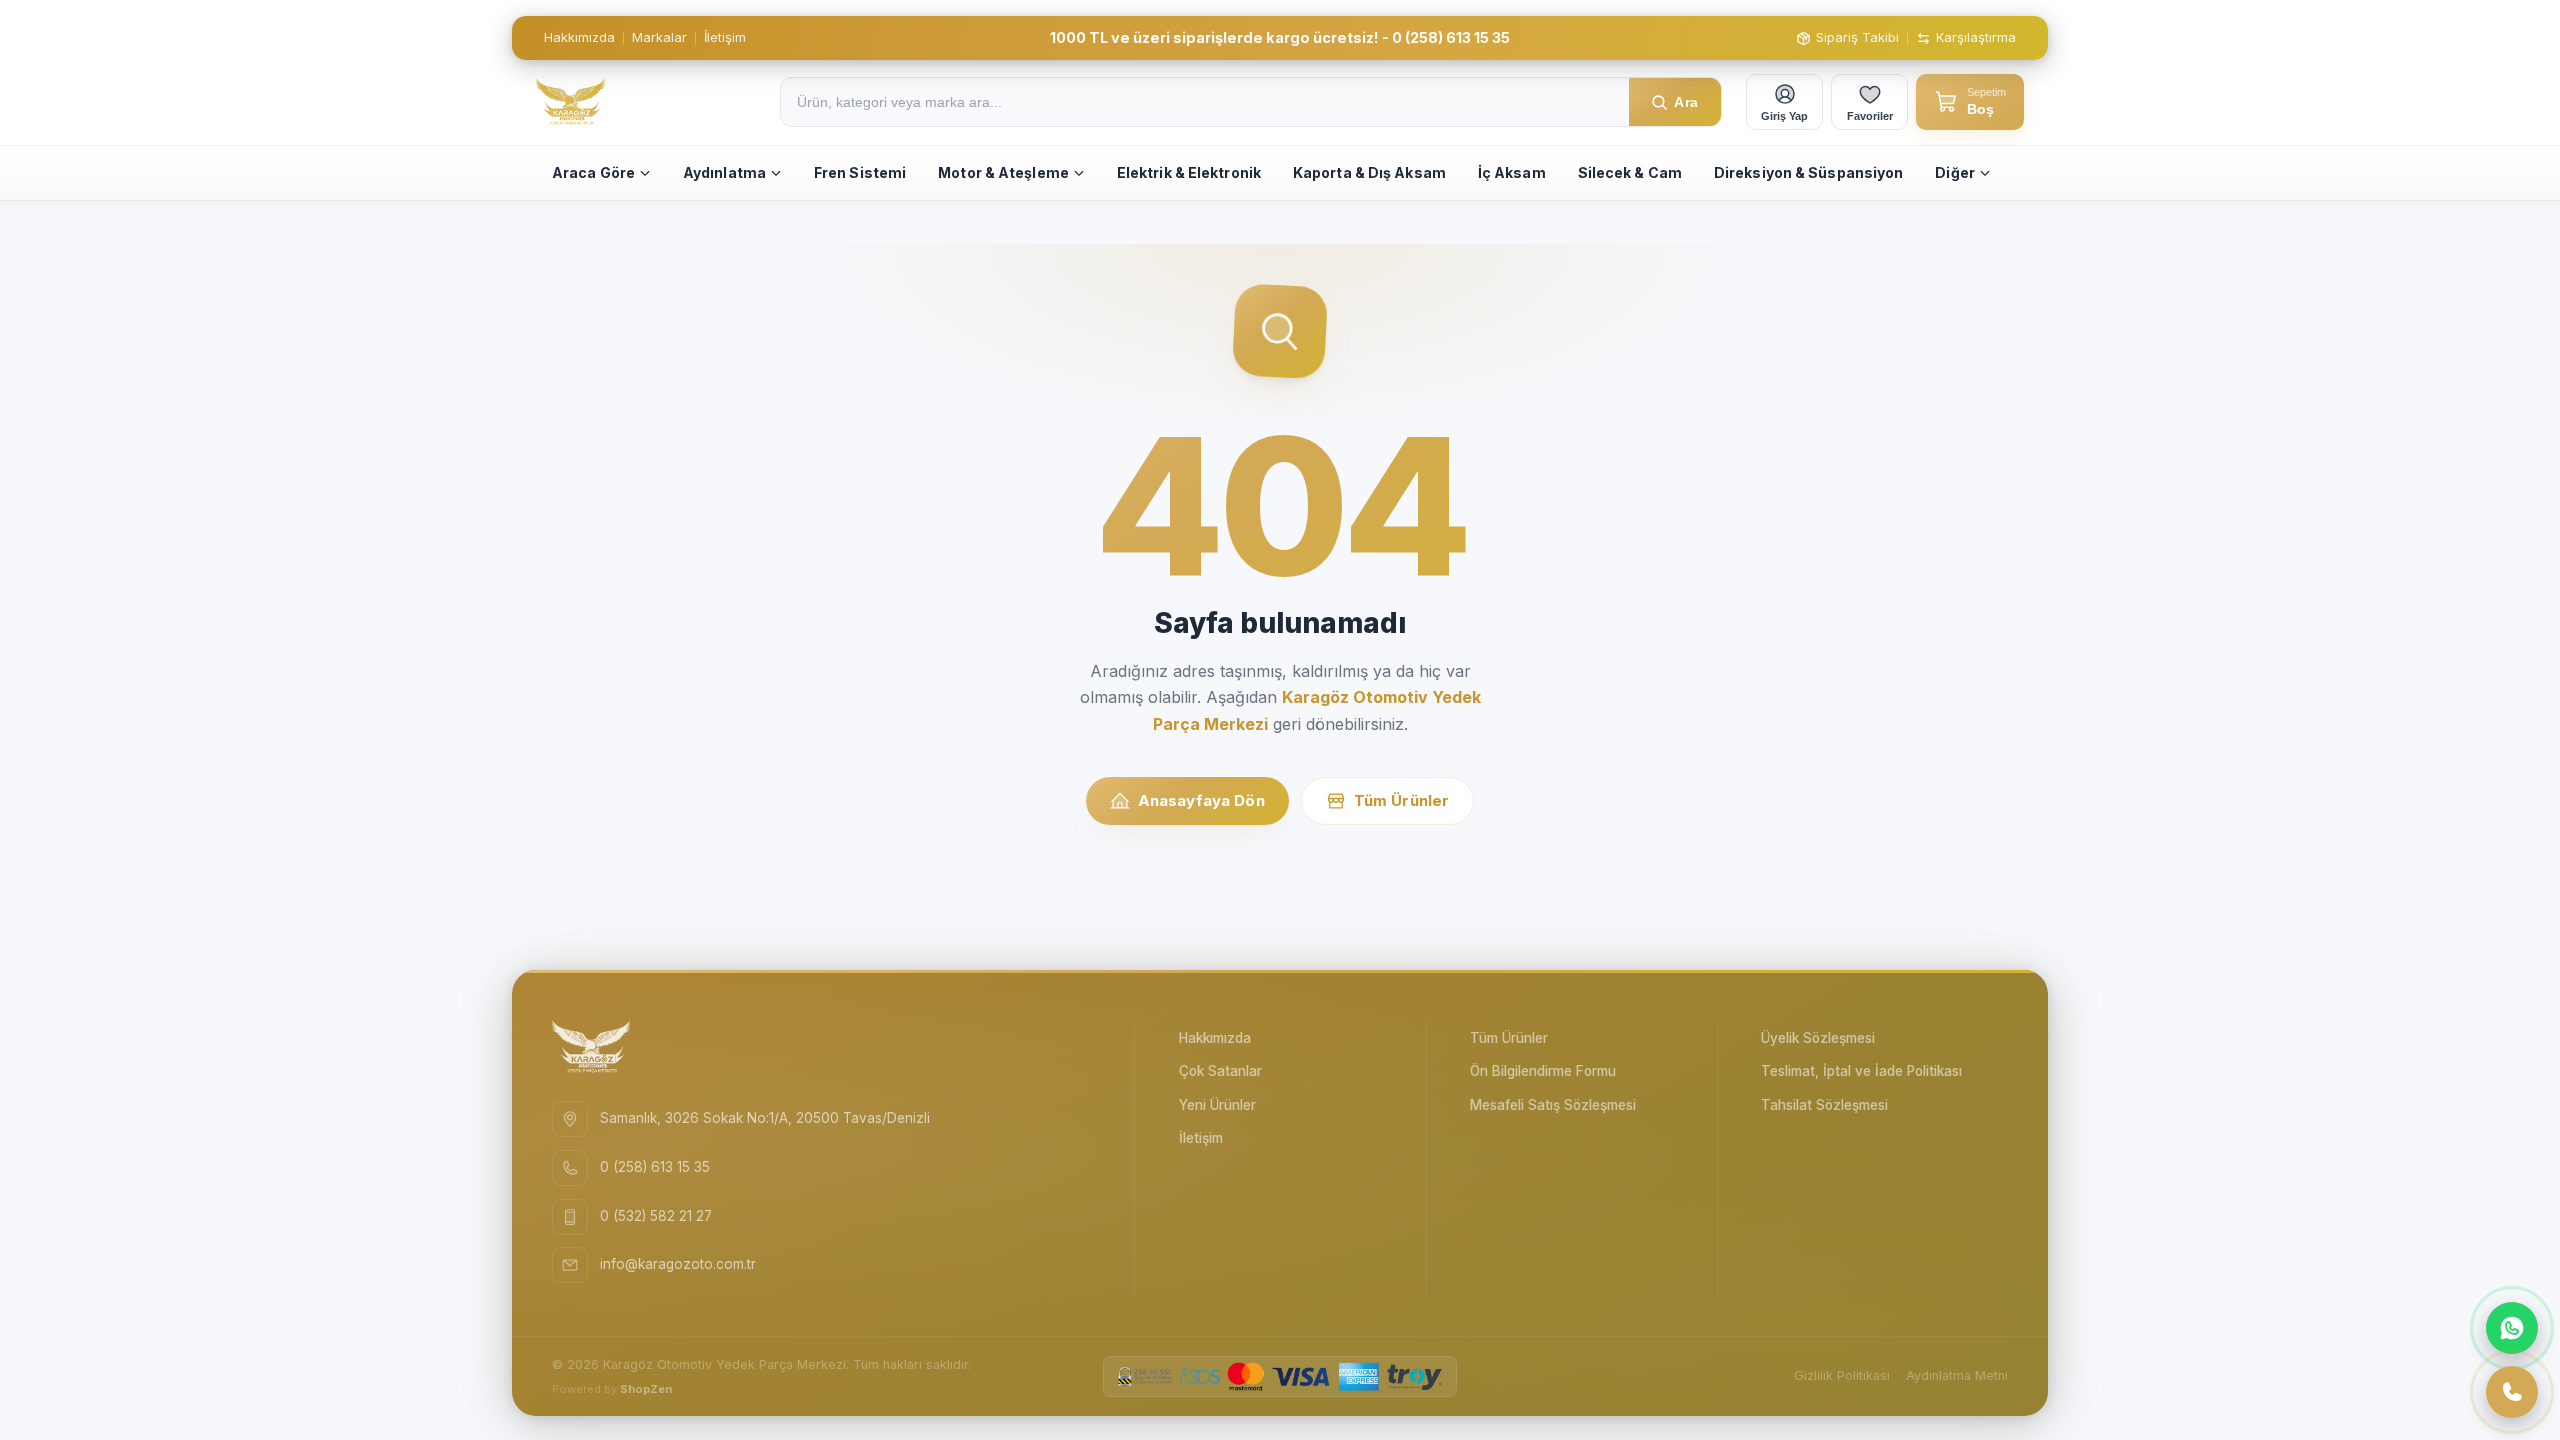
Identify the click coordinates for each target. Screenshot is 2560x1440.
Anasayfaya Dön (1201, 800)
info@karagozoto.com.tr (678, 1264)
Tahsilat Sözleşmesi (1824, 1105)
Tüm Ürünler (1402, 800)
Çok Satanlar (1220, 1071)
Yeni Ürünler (1217, 1105)
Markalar (659, 37)
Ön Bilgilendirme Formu (1543, 1071)
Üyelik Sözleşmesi (1818, 1038)
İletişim (725, 37)
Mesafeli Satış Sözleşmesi (1553, 1105)
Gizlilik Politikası (1842, 1375)
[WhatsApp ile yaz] (2512, 1328)
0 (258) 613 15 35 (655, 1167)
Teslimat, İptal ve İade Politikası (1861, 1071)
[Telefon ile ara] (2512, 1392)
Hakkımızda (579, 37)
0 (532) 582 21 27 (656, 1216)
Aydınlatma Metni (1957, 1375)
